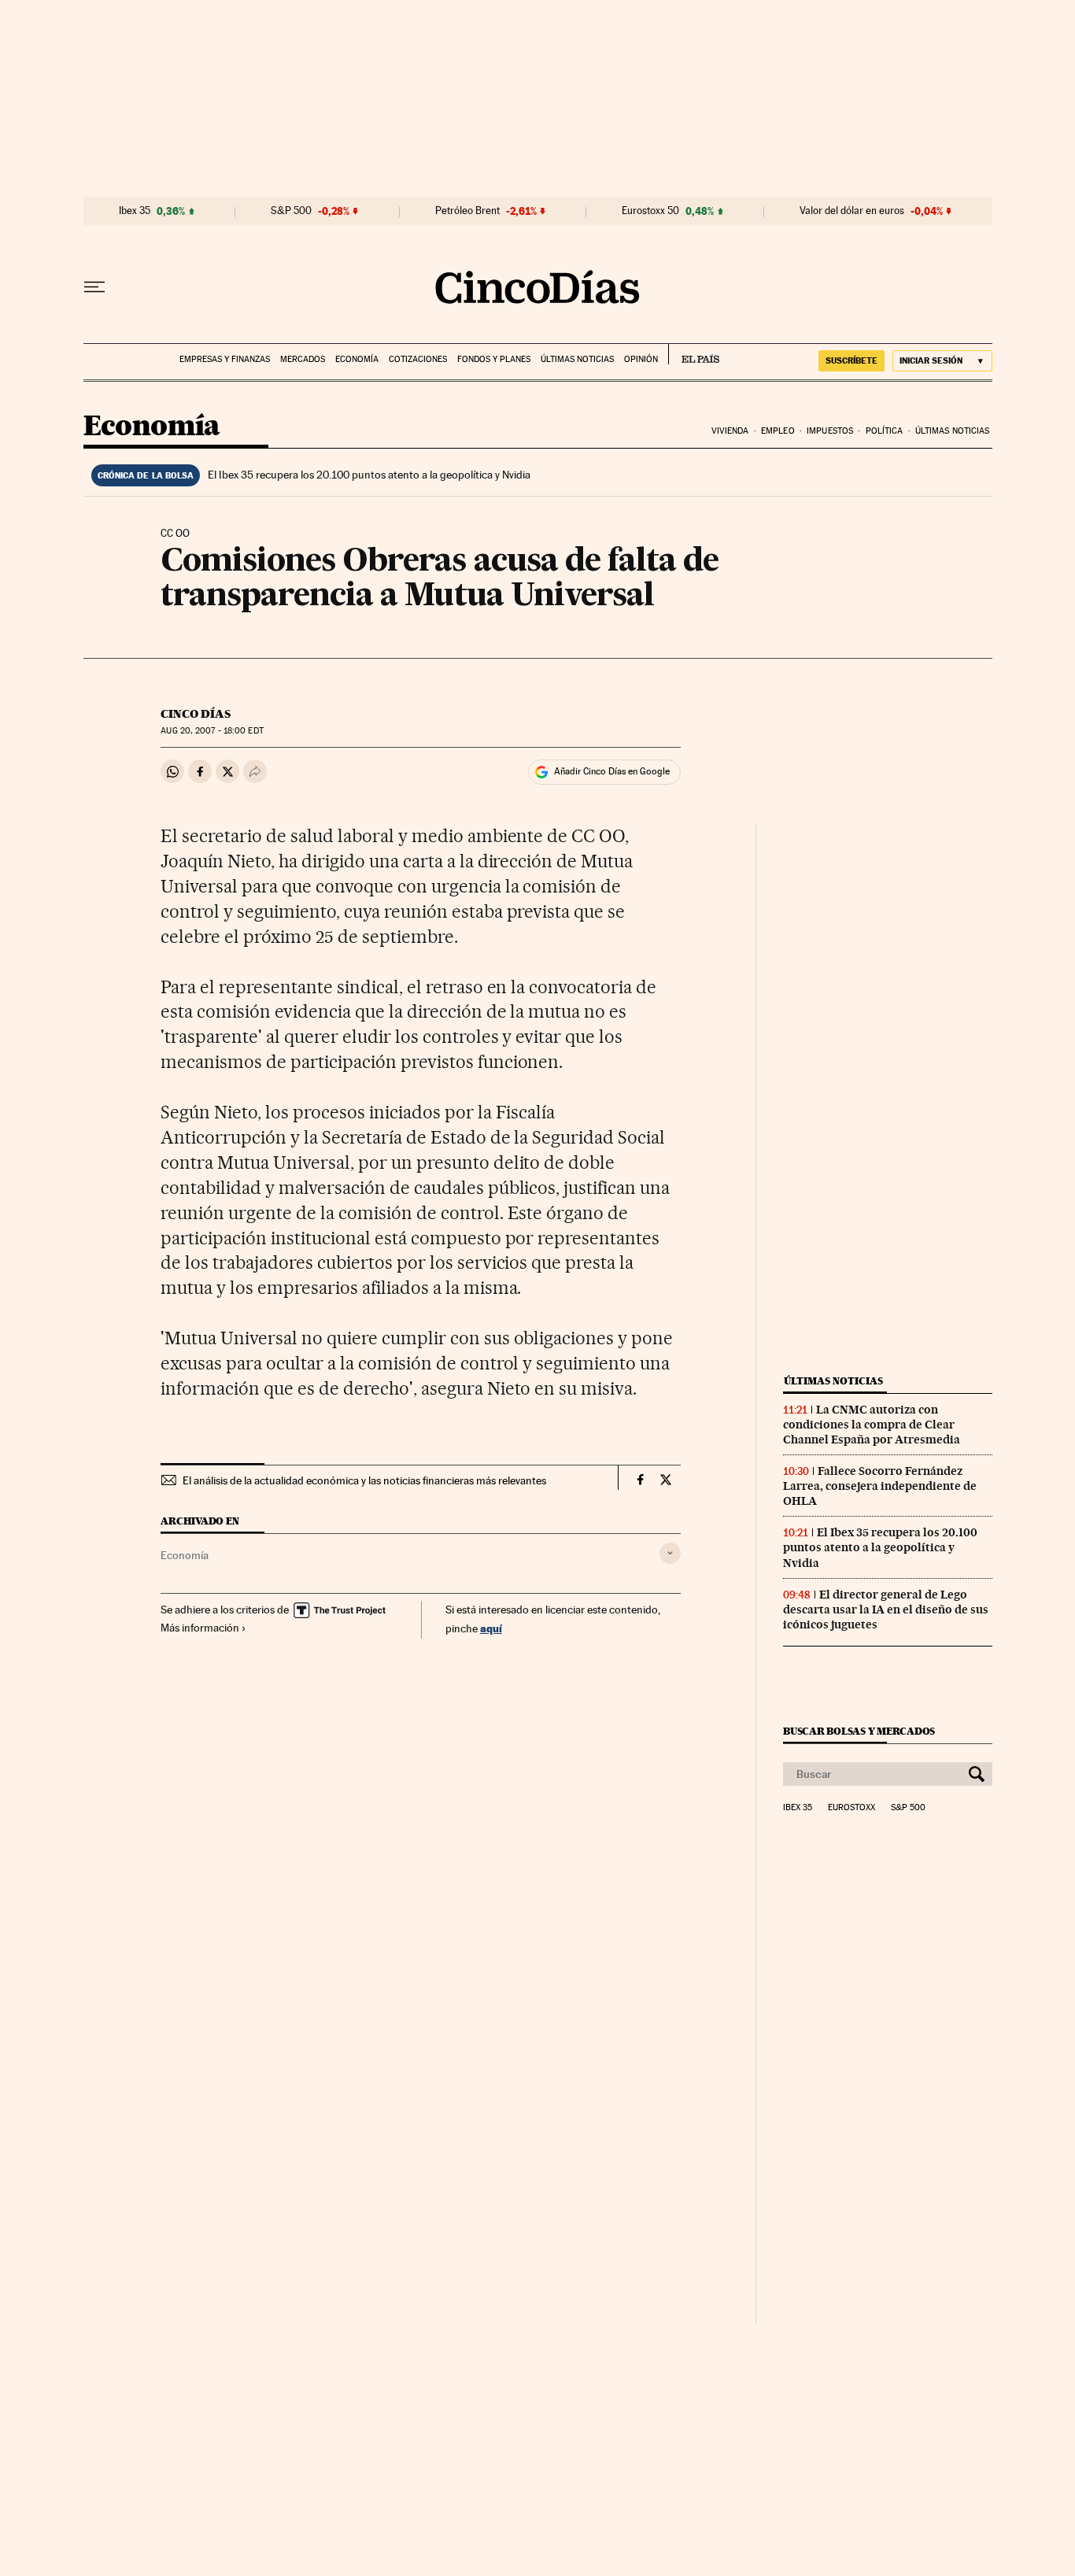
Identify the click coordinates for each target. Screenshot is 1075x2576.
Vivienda (730, 431)
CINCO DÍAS (196, 714)
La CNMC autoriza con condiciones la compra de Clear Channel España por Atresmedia (872, 1425)
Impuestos (830, 431)
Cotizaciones (418, 359)
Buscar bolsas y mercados (859, 1731)
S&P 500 (291, 211)
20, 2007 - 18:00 (212, 731)
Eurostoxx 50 (650, 211)
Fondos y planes (494, 359)
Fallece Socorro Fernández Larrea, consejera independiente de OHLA (880, 1486)
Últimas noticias (577, 359)
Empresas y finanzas (225, 359)
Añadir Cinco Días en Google (612, 771)
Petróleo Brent (467, 211)
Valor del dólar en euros (852, 211)
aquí (491, 1628)
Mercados (303, 359)
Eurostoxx (852, 1808)
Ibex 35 (135, 211)
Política (885, 431)
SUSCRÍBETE (852, 360)
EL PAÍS (694, 354)
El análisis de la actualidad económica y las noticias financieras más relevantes (364, 1480)
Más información (200, 1628)
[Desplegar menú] (94, 287)
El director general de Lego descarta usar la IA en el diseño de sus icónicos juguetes (886, 1610)
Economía (357, 359)
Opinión (641, 359)
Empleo (778, 431)
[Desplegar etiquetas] (670, 1553)
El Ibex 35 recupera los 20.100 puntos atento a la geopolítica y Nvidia (369, 475)
